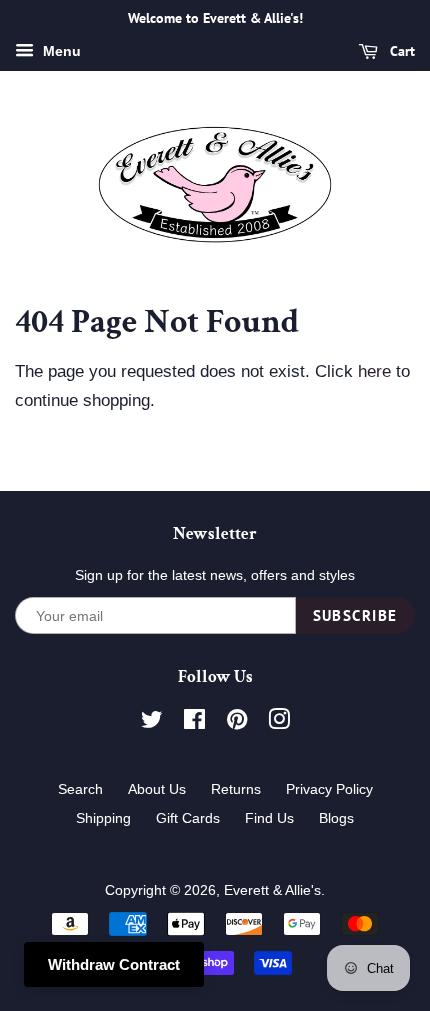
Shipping (103, 818)
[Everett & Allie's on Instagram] (279, 723)
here (374, 371)
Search (80, 789)
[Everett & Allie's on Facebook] (194, 723)
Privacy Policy (329, 789)
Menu (60, 51)
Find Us (269, 818)
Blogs (336, 818)
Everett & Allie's (272, 890)
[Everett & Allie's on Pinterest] (237, 723)
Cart (400, 51)
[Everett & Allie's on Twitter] (152, 723)
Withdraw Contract (114, 964)
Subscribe (356, 615)
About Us (157, 789)
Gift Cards (188, 818)
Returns (236, 789)
